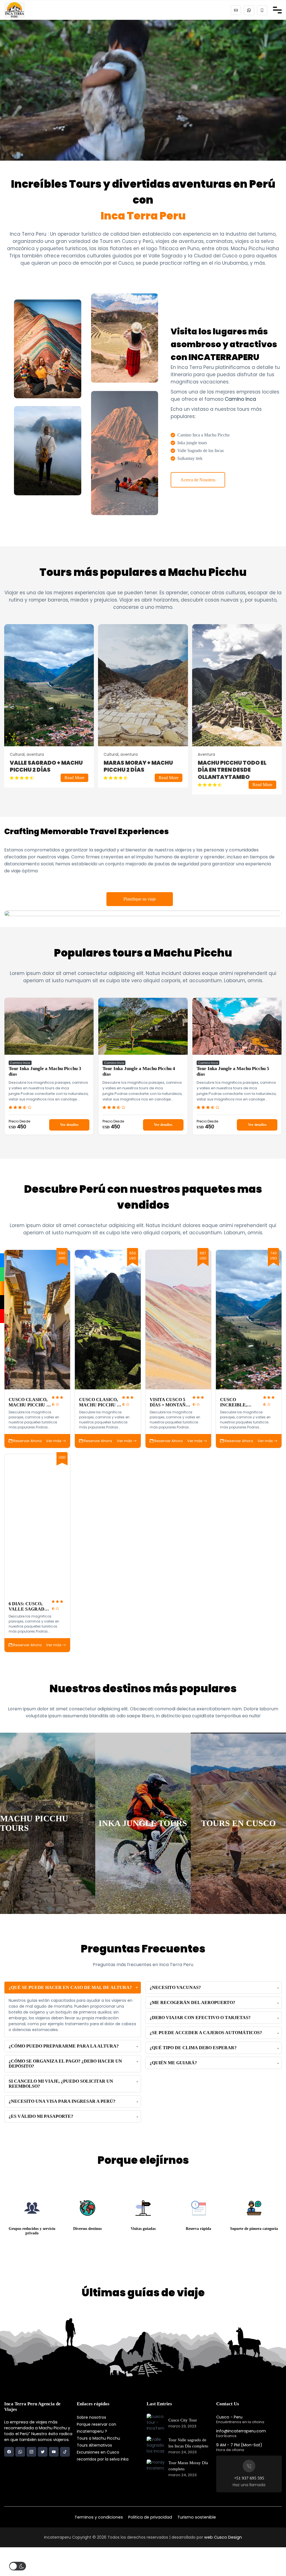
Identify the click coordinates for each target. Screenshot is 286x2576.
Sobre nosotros (91, 2417)
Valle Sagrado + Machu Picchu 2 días (46, 766)
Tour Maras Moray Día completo (188, 2466)
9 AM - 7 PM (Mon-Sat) (239, 2445)
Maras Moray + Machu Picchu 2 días (138, 766)
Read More (74, 778)
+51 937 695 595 (249, 2478)
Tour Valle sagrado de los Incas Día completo (188, 2443)
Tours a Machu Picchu (98, 2438)
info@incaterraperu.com (241, 2431)
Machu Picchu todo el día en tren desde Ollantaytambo (232, 770)
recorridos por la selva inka (103, 2459)
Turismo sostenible (197, 2517)
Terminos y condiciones (99, 2517)
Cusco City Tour (183, 2420)
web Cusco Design (223, 2537)
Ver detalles (69, 1125)
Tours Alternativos (94, 2445)
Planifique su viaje (140, 899)
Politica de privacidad (150, 2517)
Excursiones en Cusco (98, 2452)
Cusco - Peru (229, 2417)
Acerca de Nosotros (198, 480)
